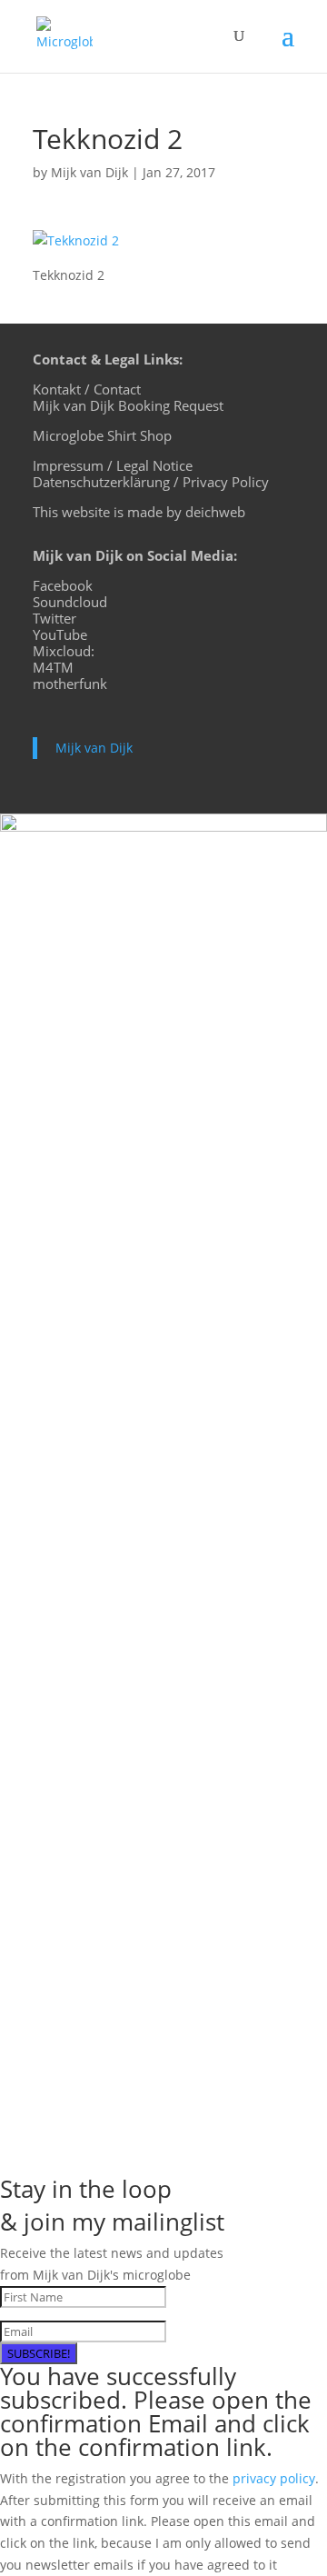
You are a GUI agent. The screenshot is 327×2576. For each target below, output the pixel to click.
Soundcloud (70, 602)
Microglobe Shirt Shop (102, 435)
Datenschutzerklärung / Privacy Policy (151, 482)
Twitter (54, 618)
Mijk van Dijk (89, 172)
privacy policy (274, 2478)
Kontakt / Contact (87, 389)
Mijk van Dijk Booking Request (128, 405)
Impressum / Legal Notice (113, 465)
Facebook (63, 585)
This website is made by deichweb (139, 512)
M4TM (53, 667)
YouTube (60, 634)
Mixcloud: (64, 651)
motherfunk (70, 684)
